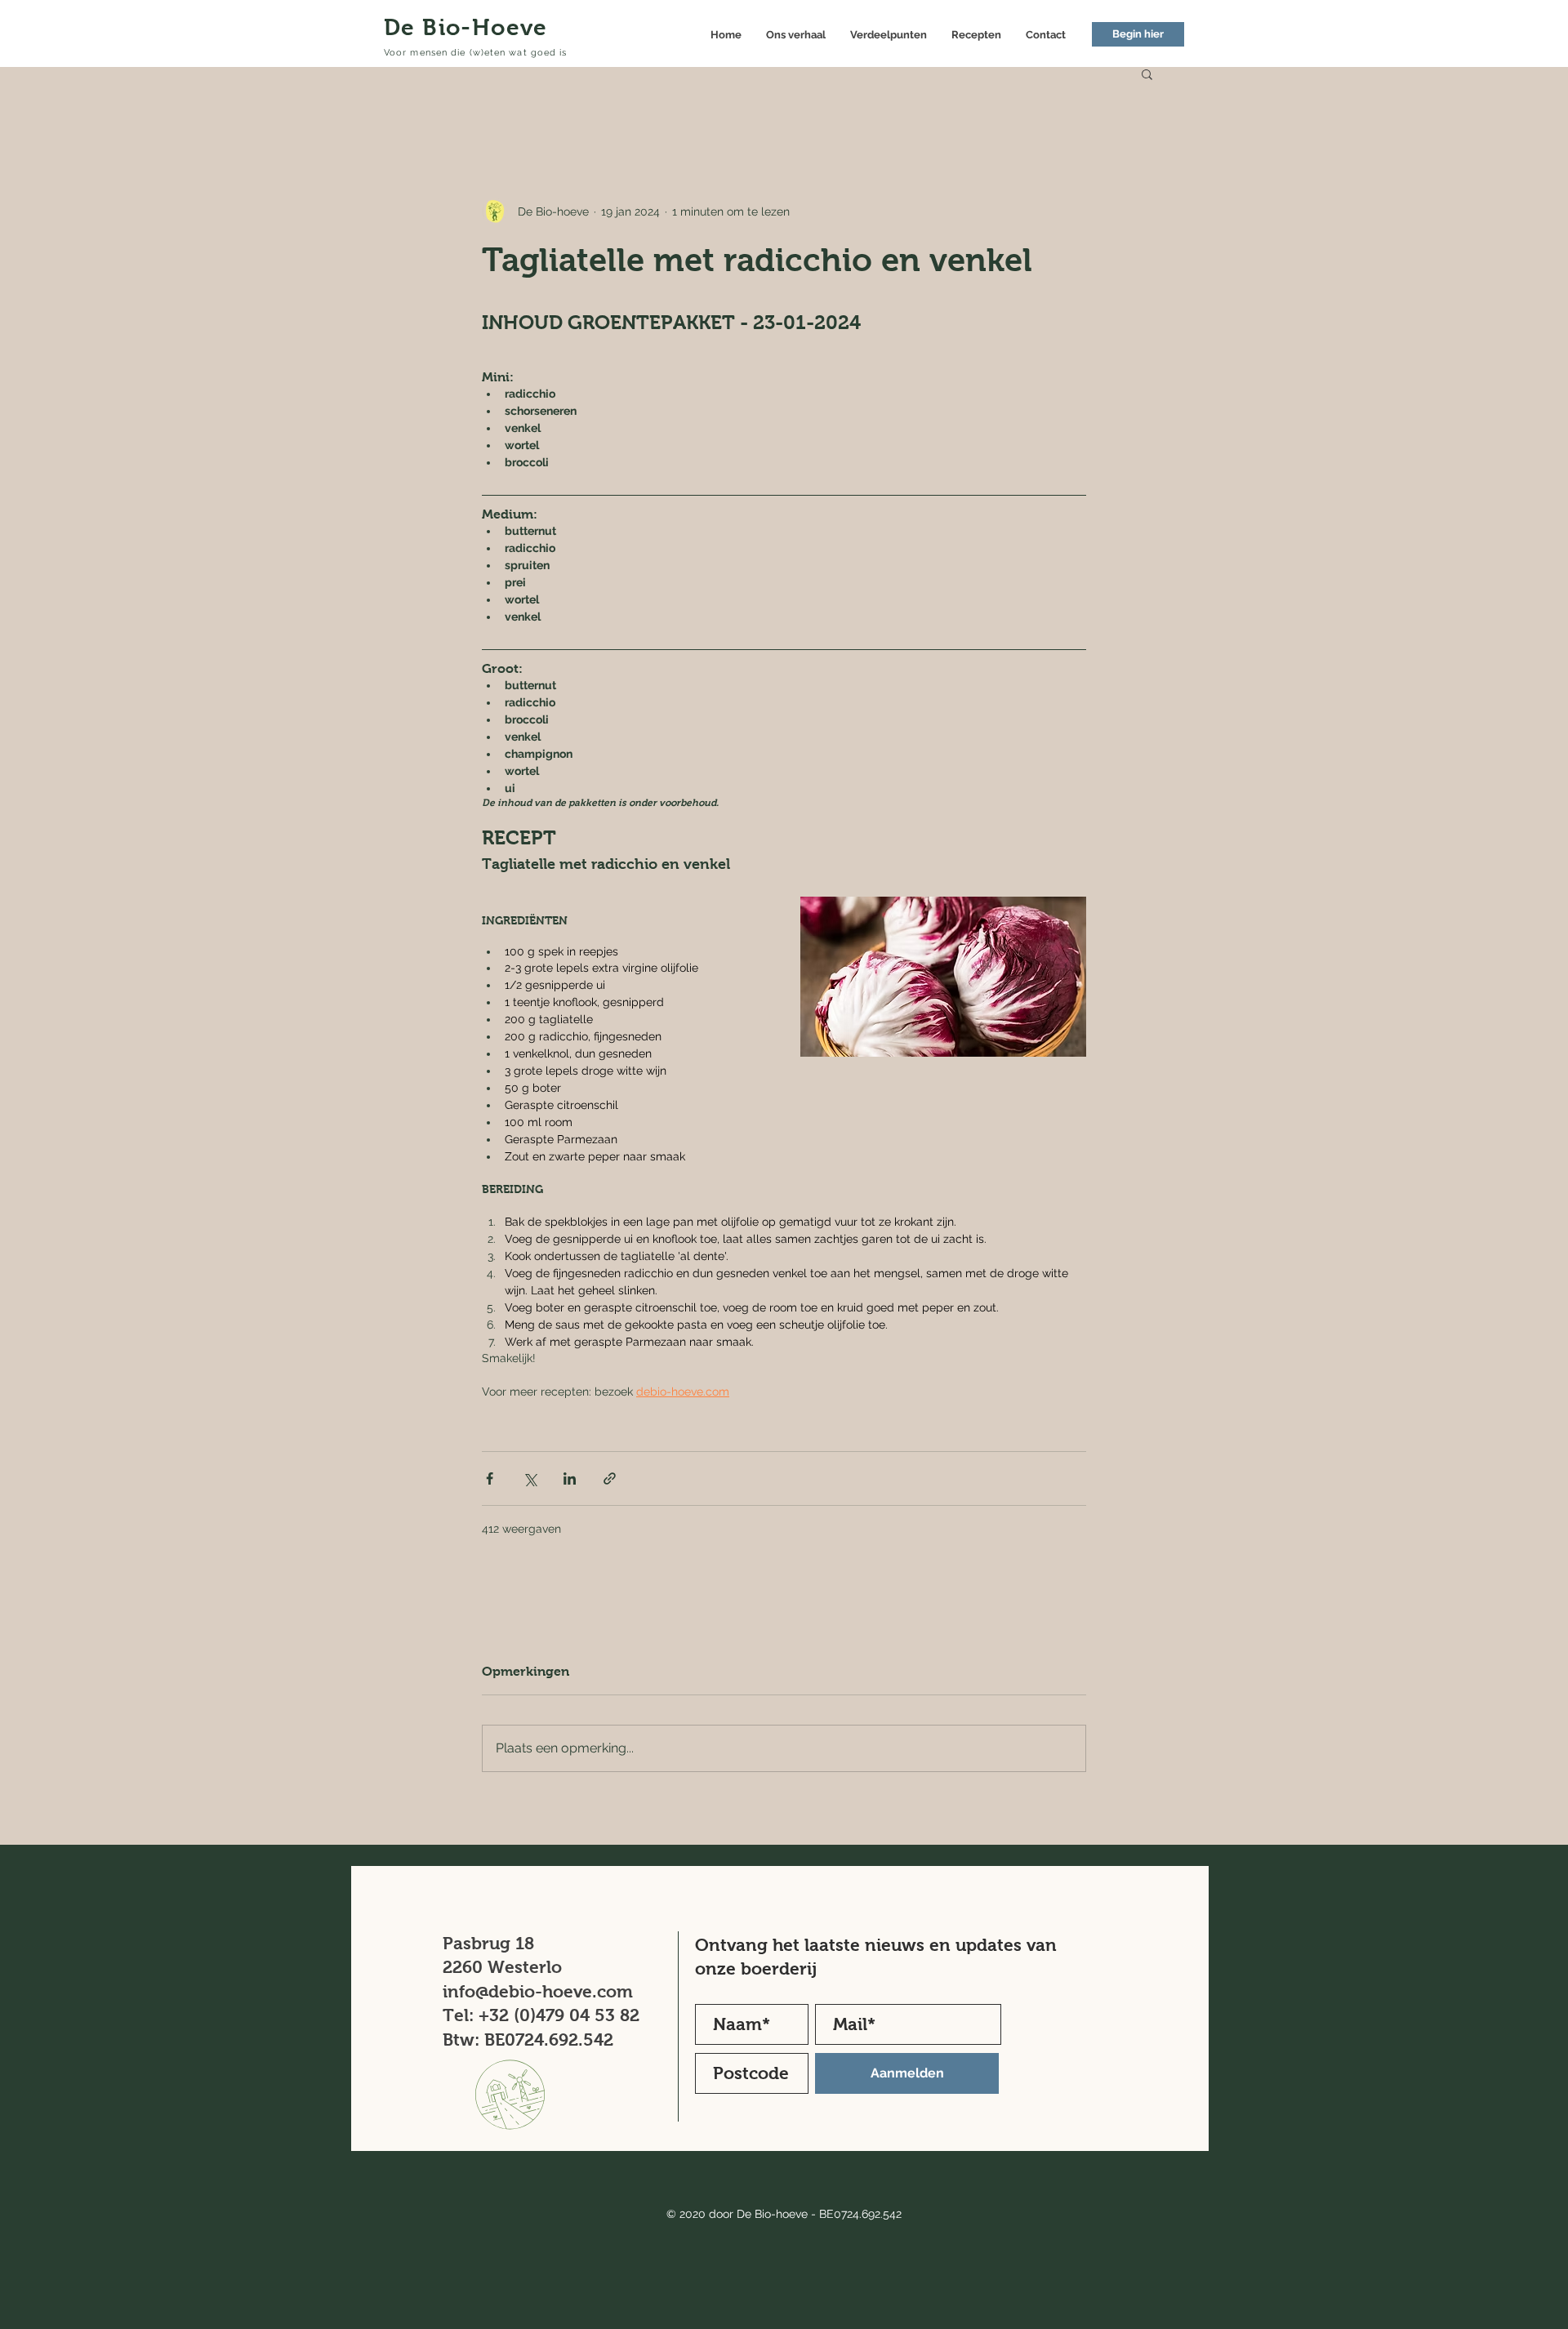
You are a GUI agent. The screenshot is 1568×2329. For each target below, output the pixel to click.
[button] (1147, 73)
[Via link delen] (610, 1478)
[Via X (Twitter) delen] (530, 1478)
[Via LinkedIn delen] (570, 1478)
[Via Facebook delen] (490, 1478)
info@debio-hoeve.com (538, 1991)
